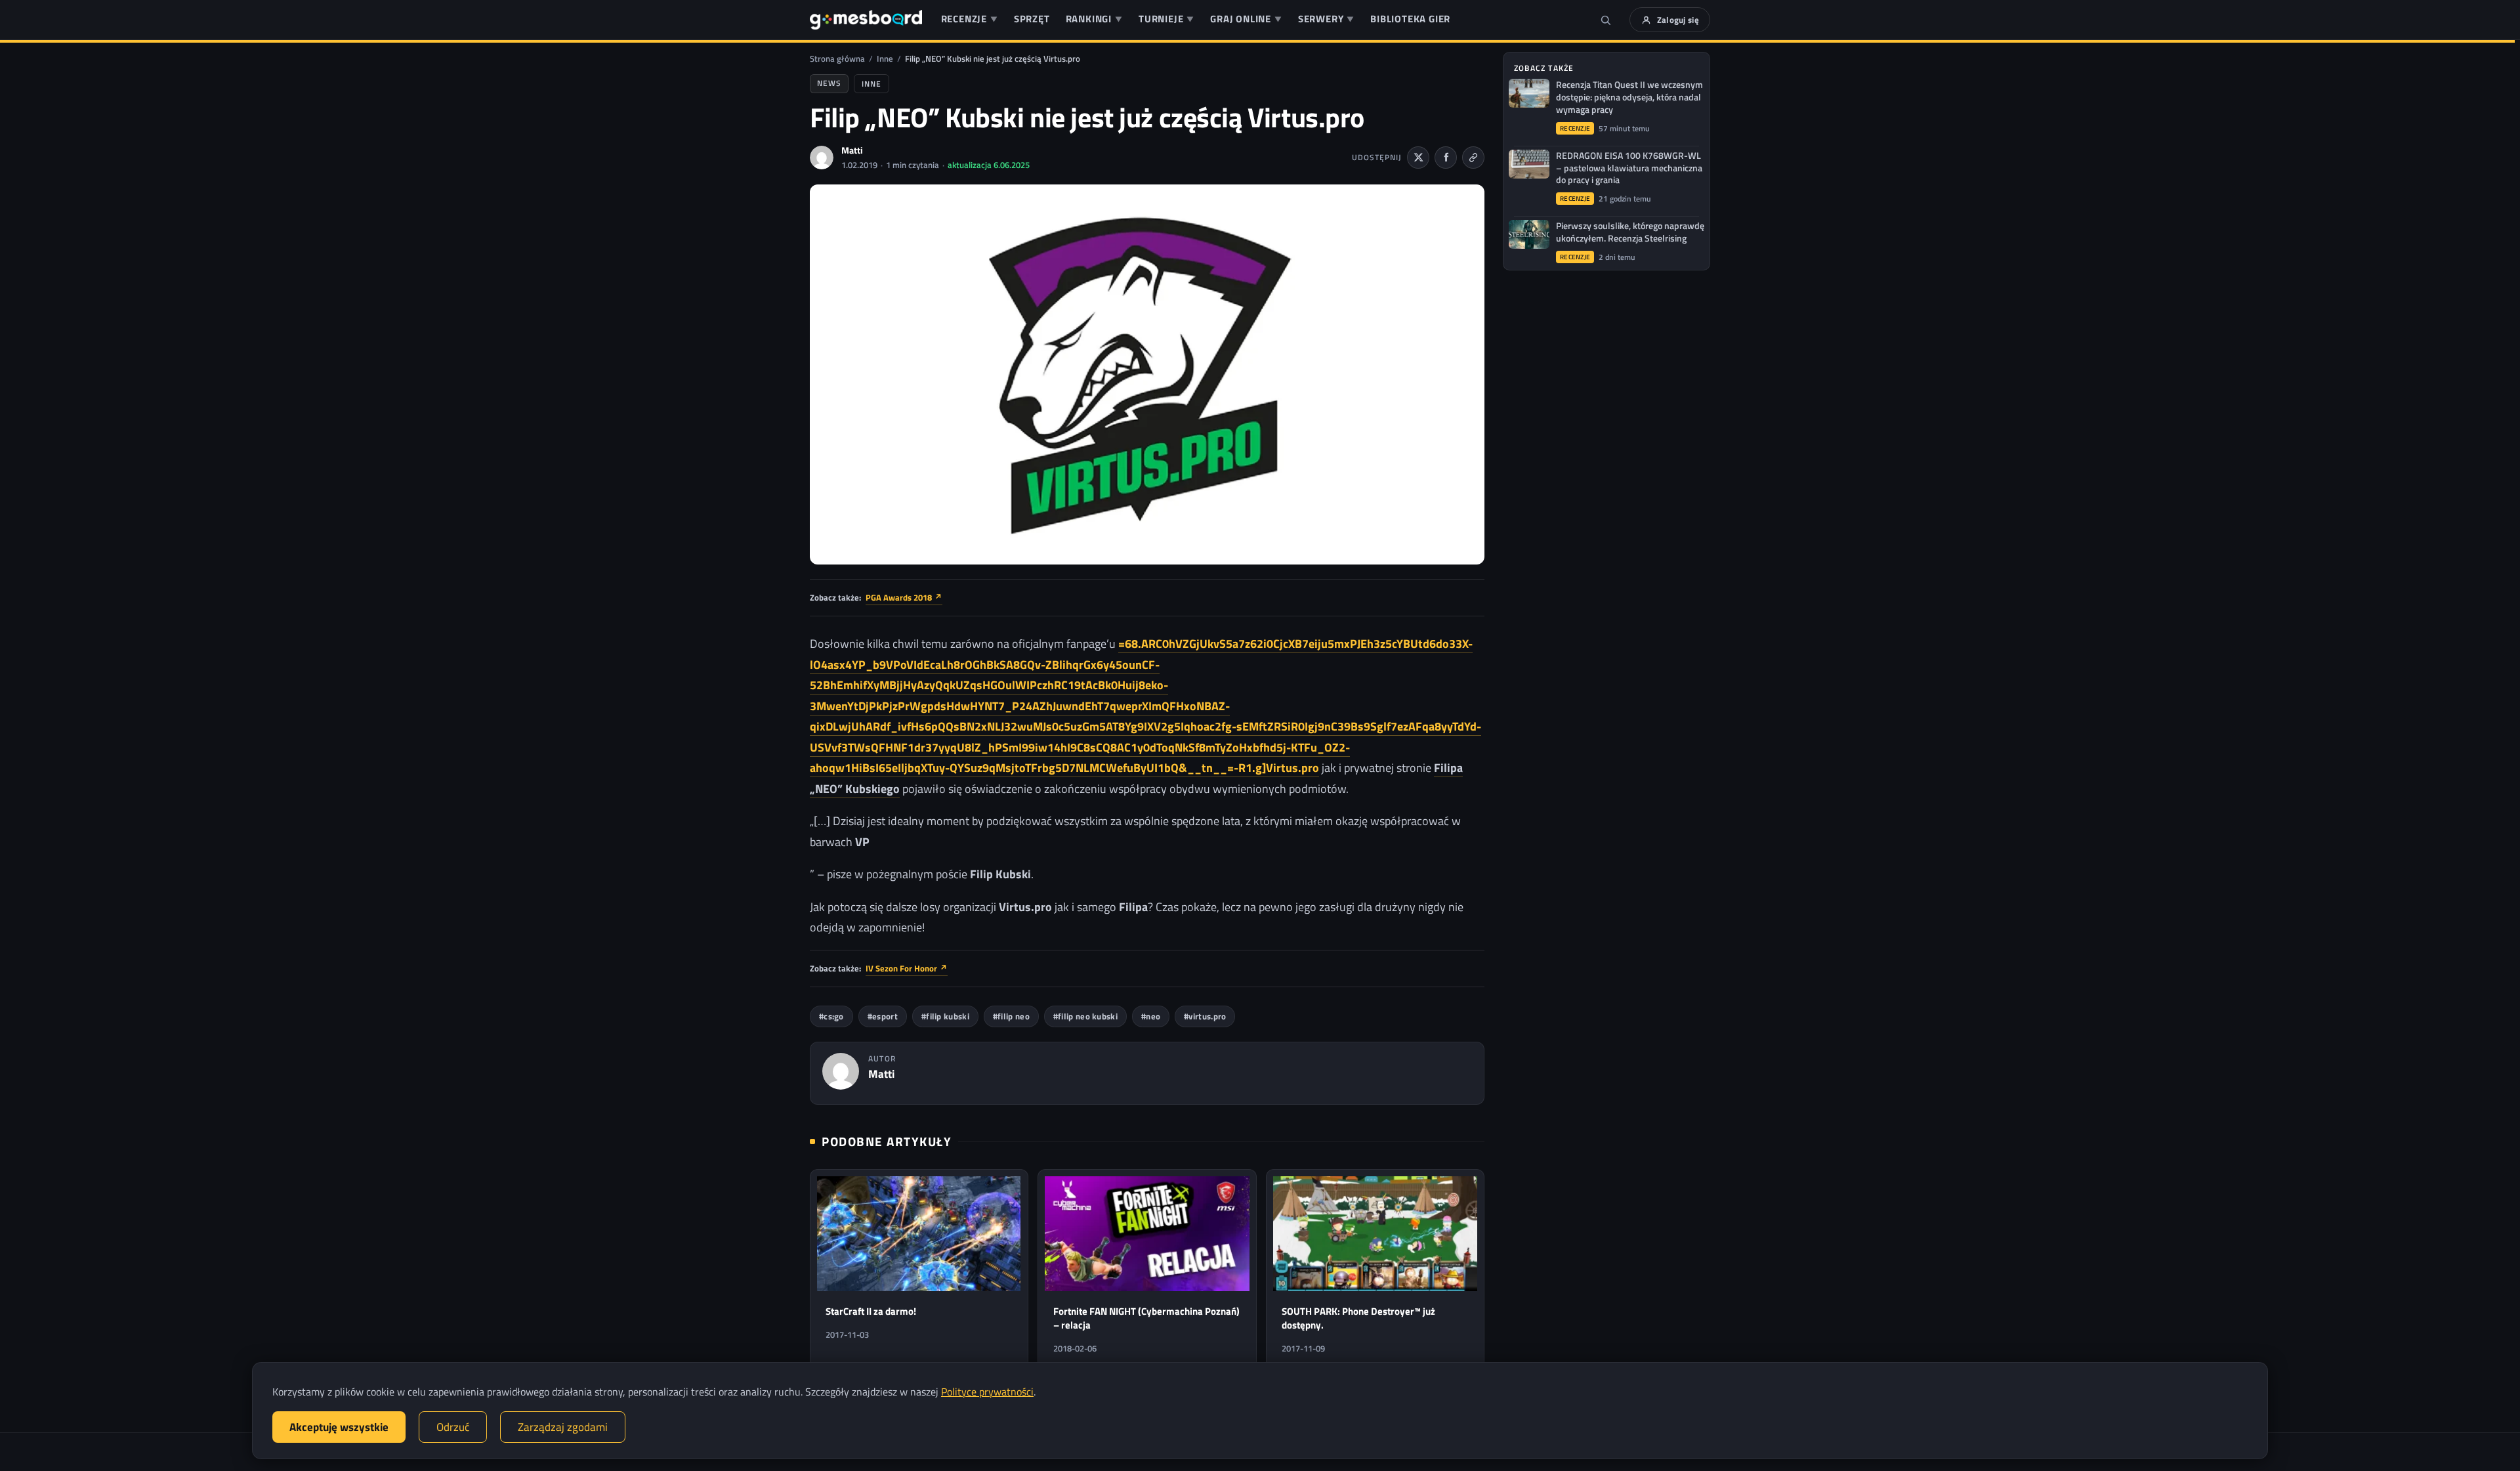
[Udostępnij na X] (1418, 158)
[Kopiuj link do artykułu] (1473, 158)
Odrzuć (453, 1427)
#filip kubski (945, 1016)
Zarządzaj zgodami (563, 1427)
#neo (1151, 1016)
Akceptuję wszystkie (339, 1427)
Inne (885, 58)
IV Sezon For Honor (907, 968)
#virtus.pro (1205, 1016)
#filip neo (1011, 1016)
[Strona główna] (866, 20)
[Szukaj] (1606, 20)
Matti (852, 150)
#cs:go (831, 1016)
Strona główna (837, 58)
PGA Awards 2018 (904, 597)
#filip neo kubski (1085, 1016)
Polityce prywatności (987, 1392)
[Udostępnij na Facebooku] (1446, 158)
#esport (883, 1016)
